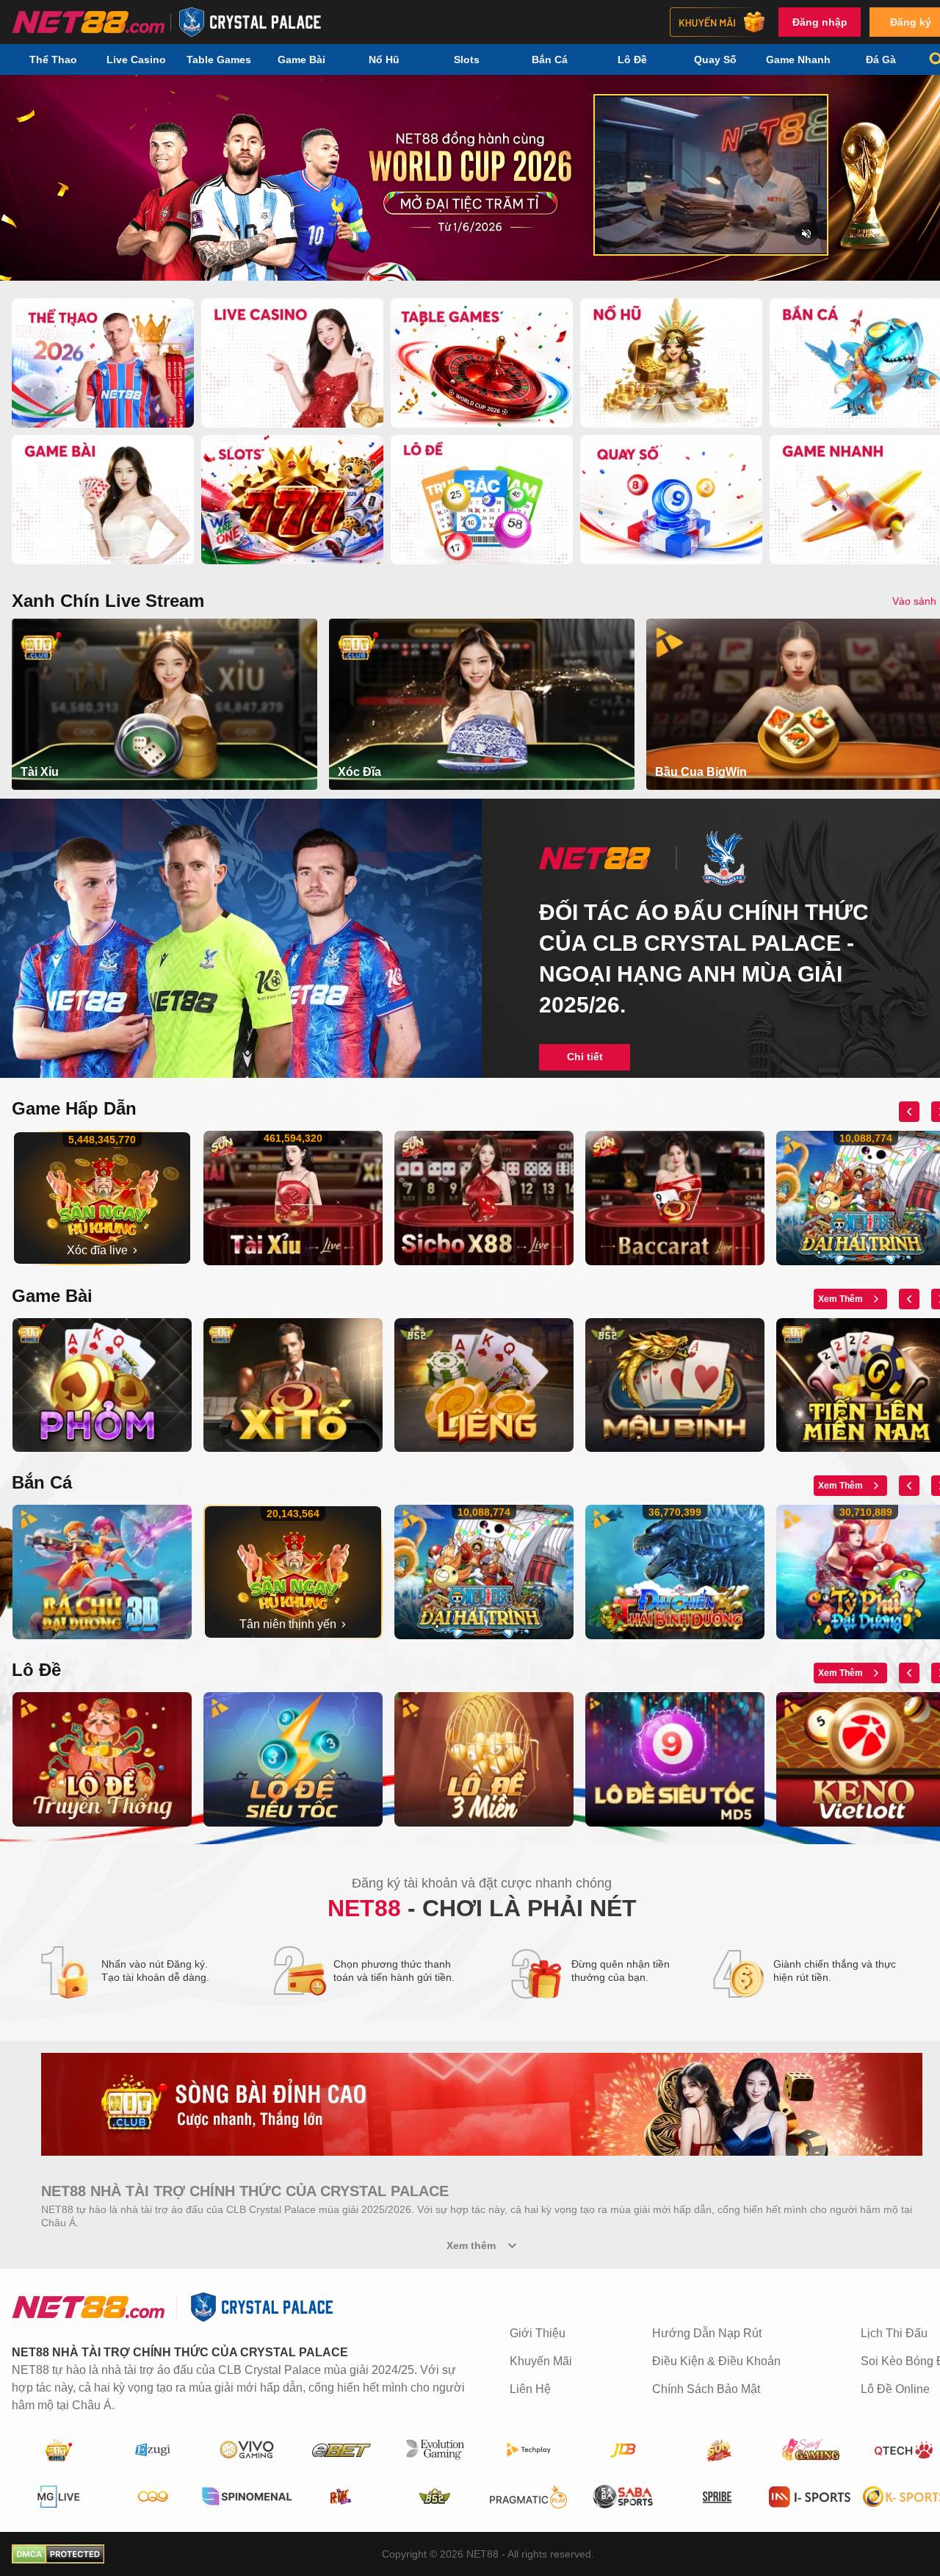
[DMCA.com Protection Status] (58, 2554)
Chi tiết (585, 1057)
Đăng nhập (820, 22)
